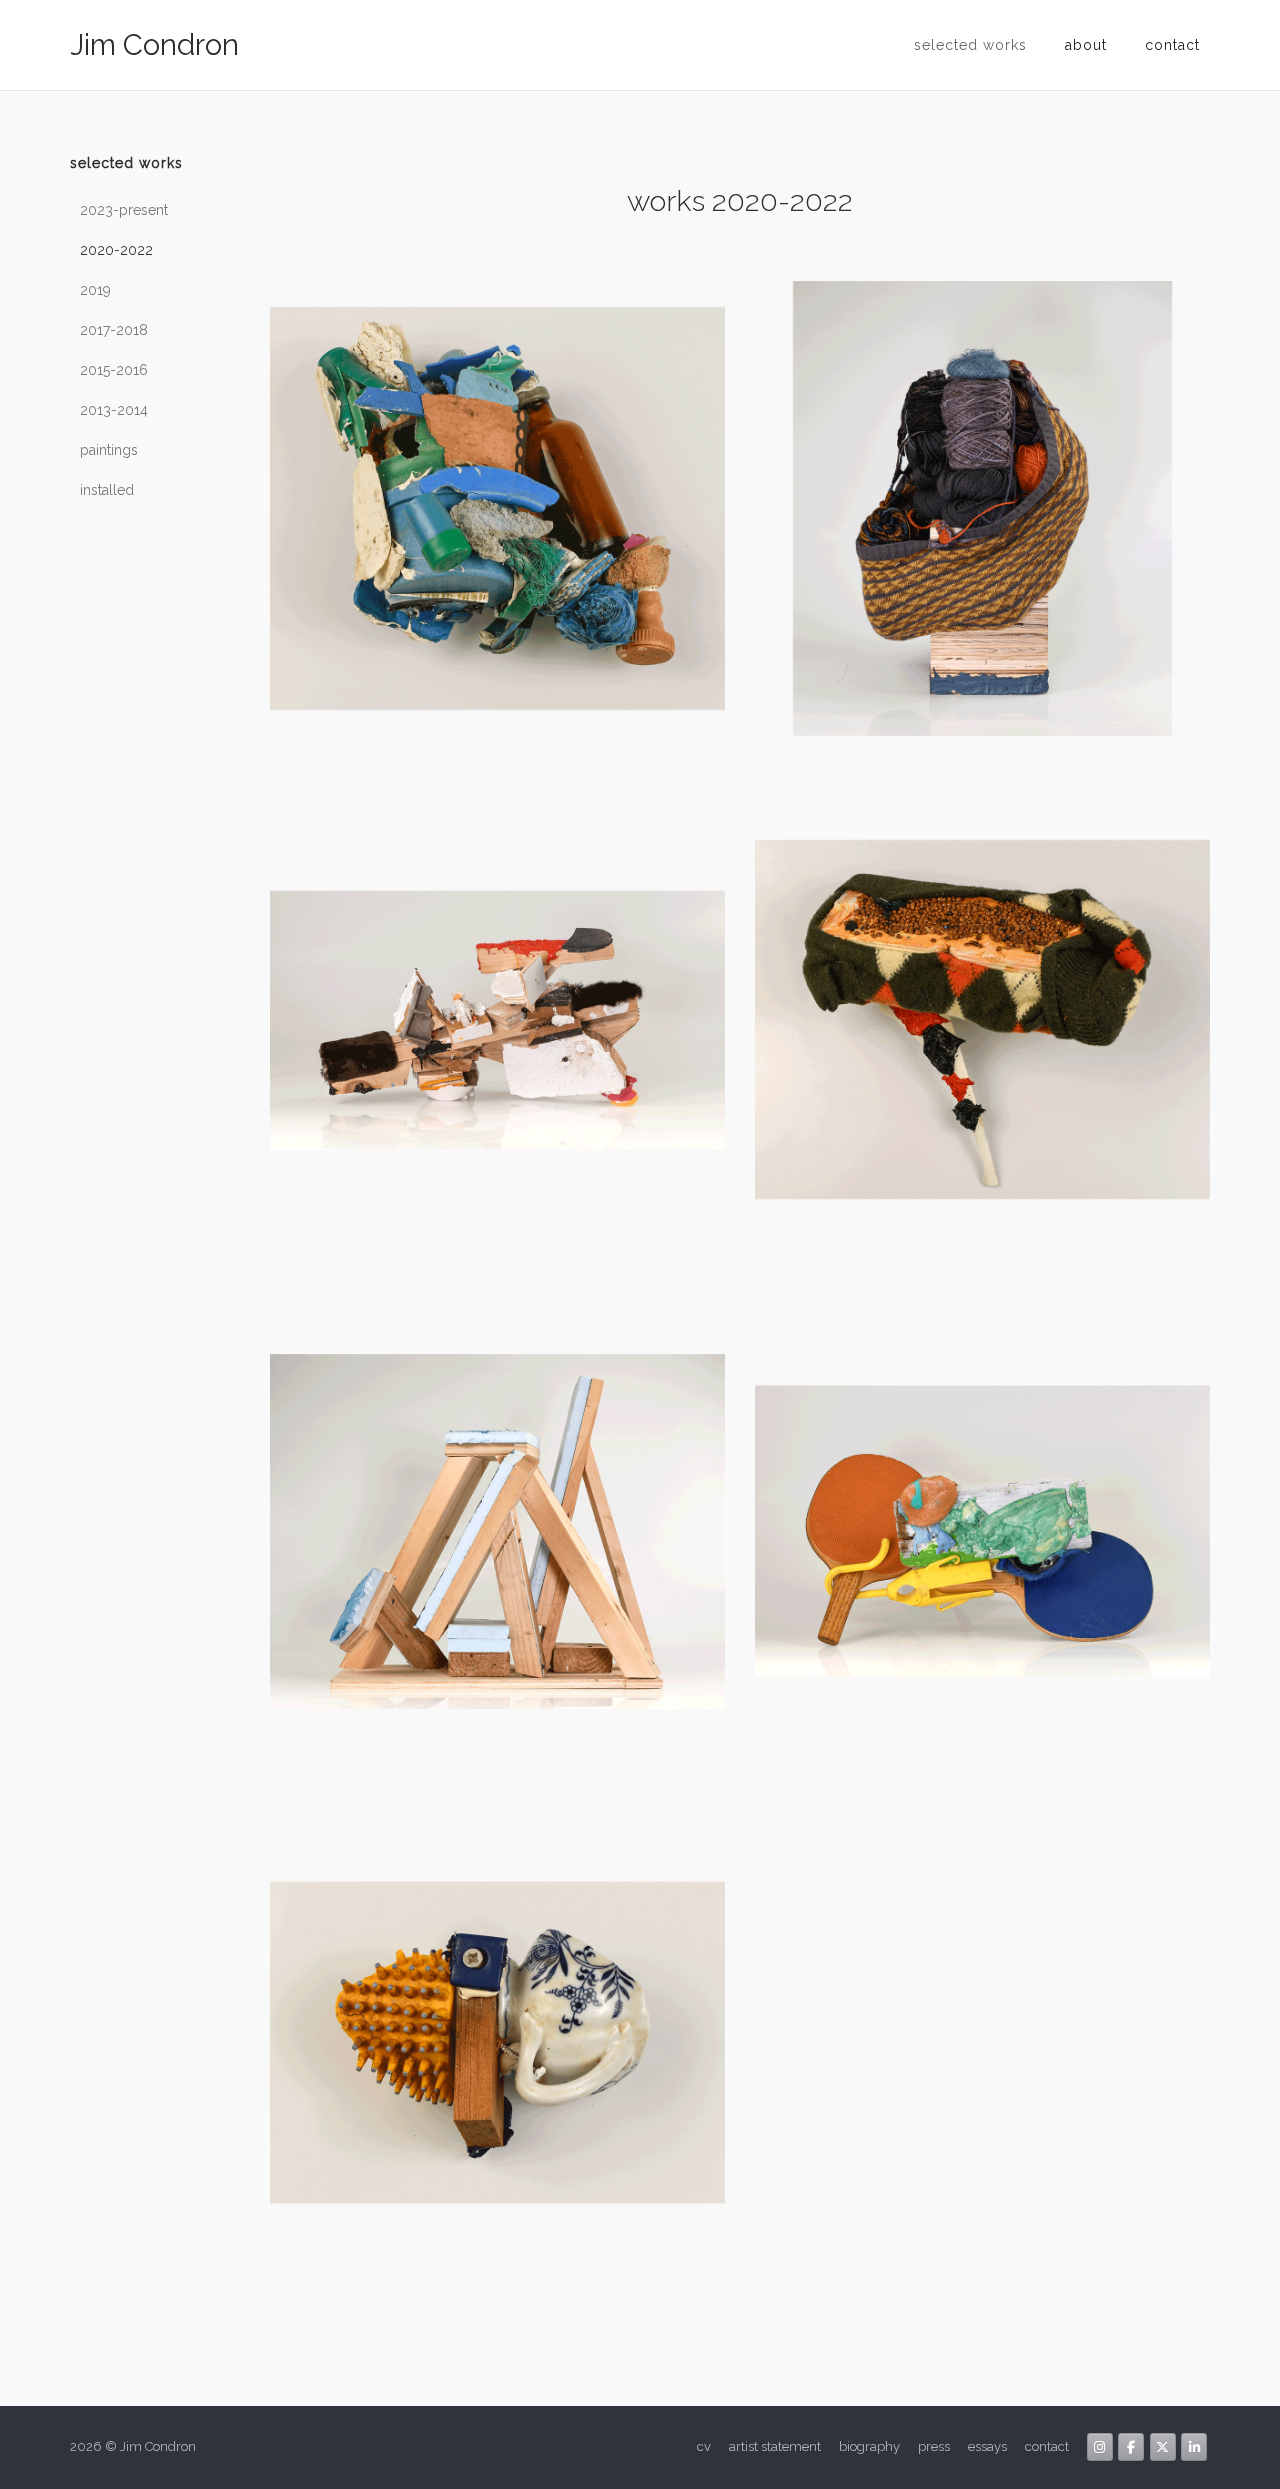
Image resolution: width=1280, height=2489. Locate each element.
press (934, 2446)
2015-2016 (114, 370)
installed (107, 490)
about (1086, 45)
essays (987, 2446)
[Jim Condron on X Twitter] (1163, 2447)
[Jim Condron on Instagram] (1100, 2447)
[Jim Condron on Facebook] (1131, 2447)
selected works (970, 45)
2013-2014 (114, 410)
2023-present (124, 210)
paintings (109, 450)
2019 (95, 290)
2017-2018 (114, 330)
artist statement (775, 2446)
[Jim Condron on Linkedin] (1194, 2447)
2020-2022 (116, 250)
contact (1172, 45)
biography (869, 2446)
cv (704, 2446)
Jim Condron (154, 45)
